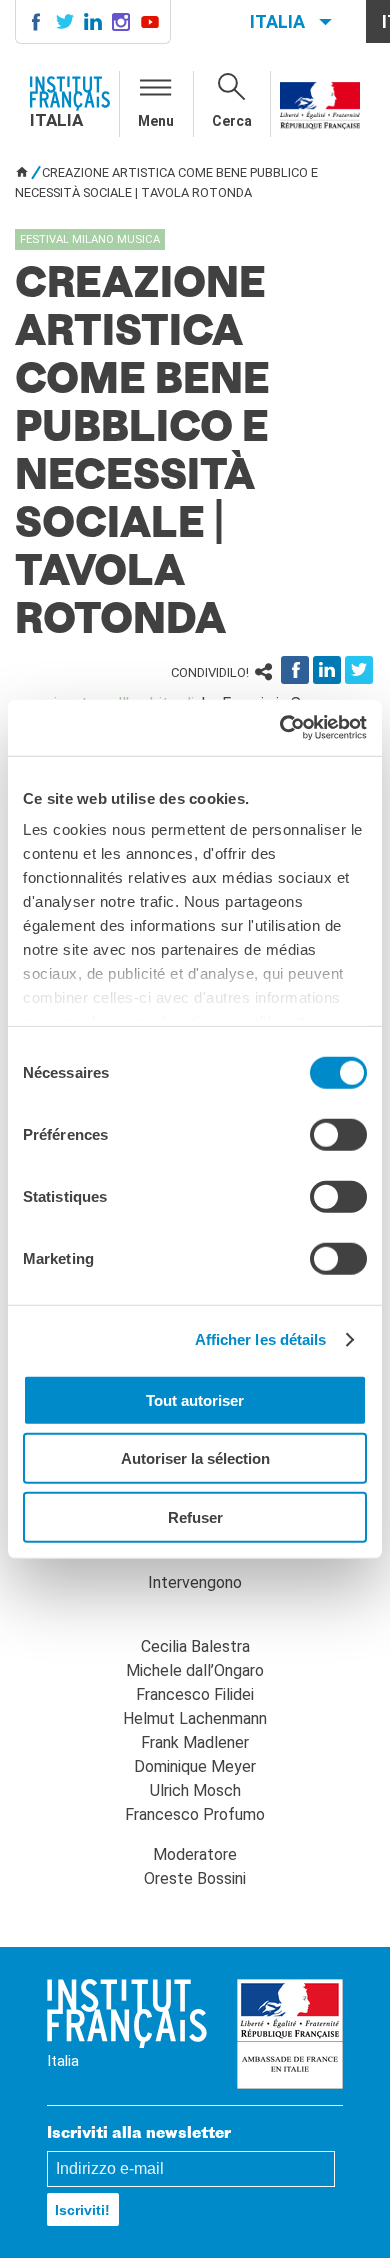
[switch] (338, 1134)
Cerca (232, 121)
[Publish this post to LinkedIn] (327, 670)
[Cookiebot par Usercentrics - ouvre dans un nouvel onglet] (280, 728)
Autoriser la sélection (195, 1458)
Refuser (195, 1516)
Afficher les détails (261, 1339)
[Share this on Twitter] (359, 670)
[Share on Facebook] (295, 670)
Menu (156, 121)
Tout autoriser (195, 1399)
